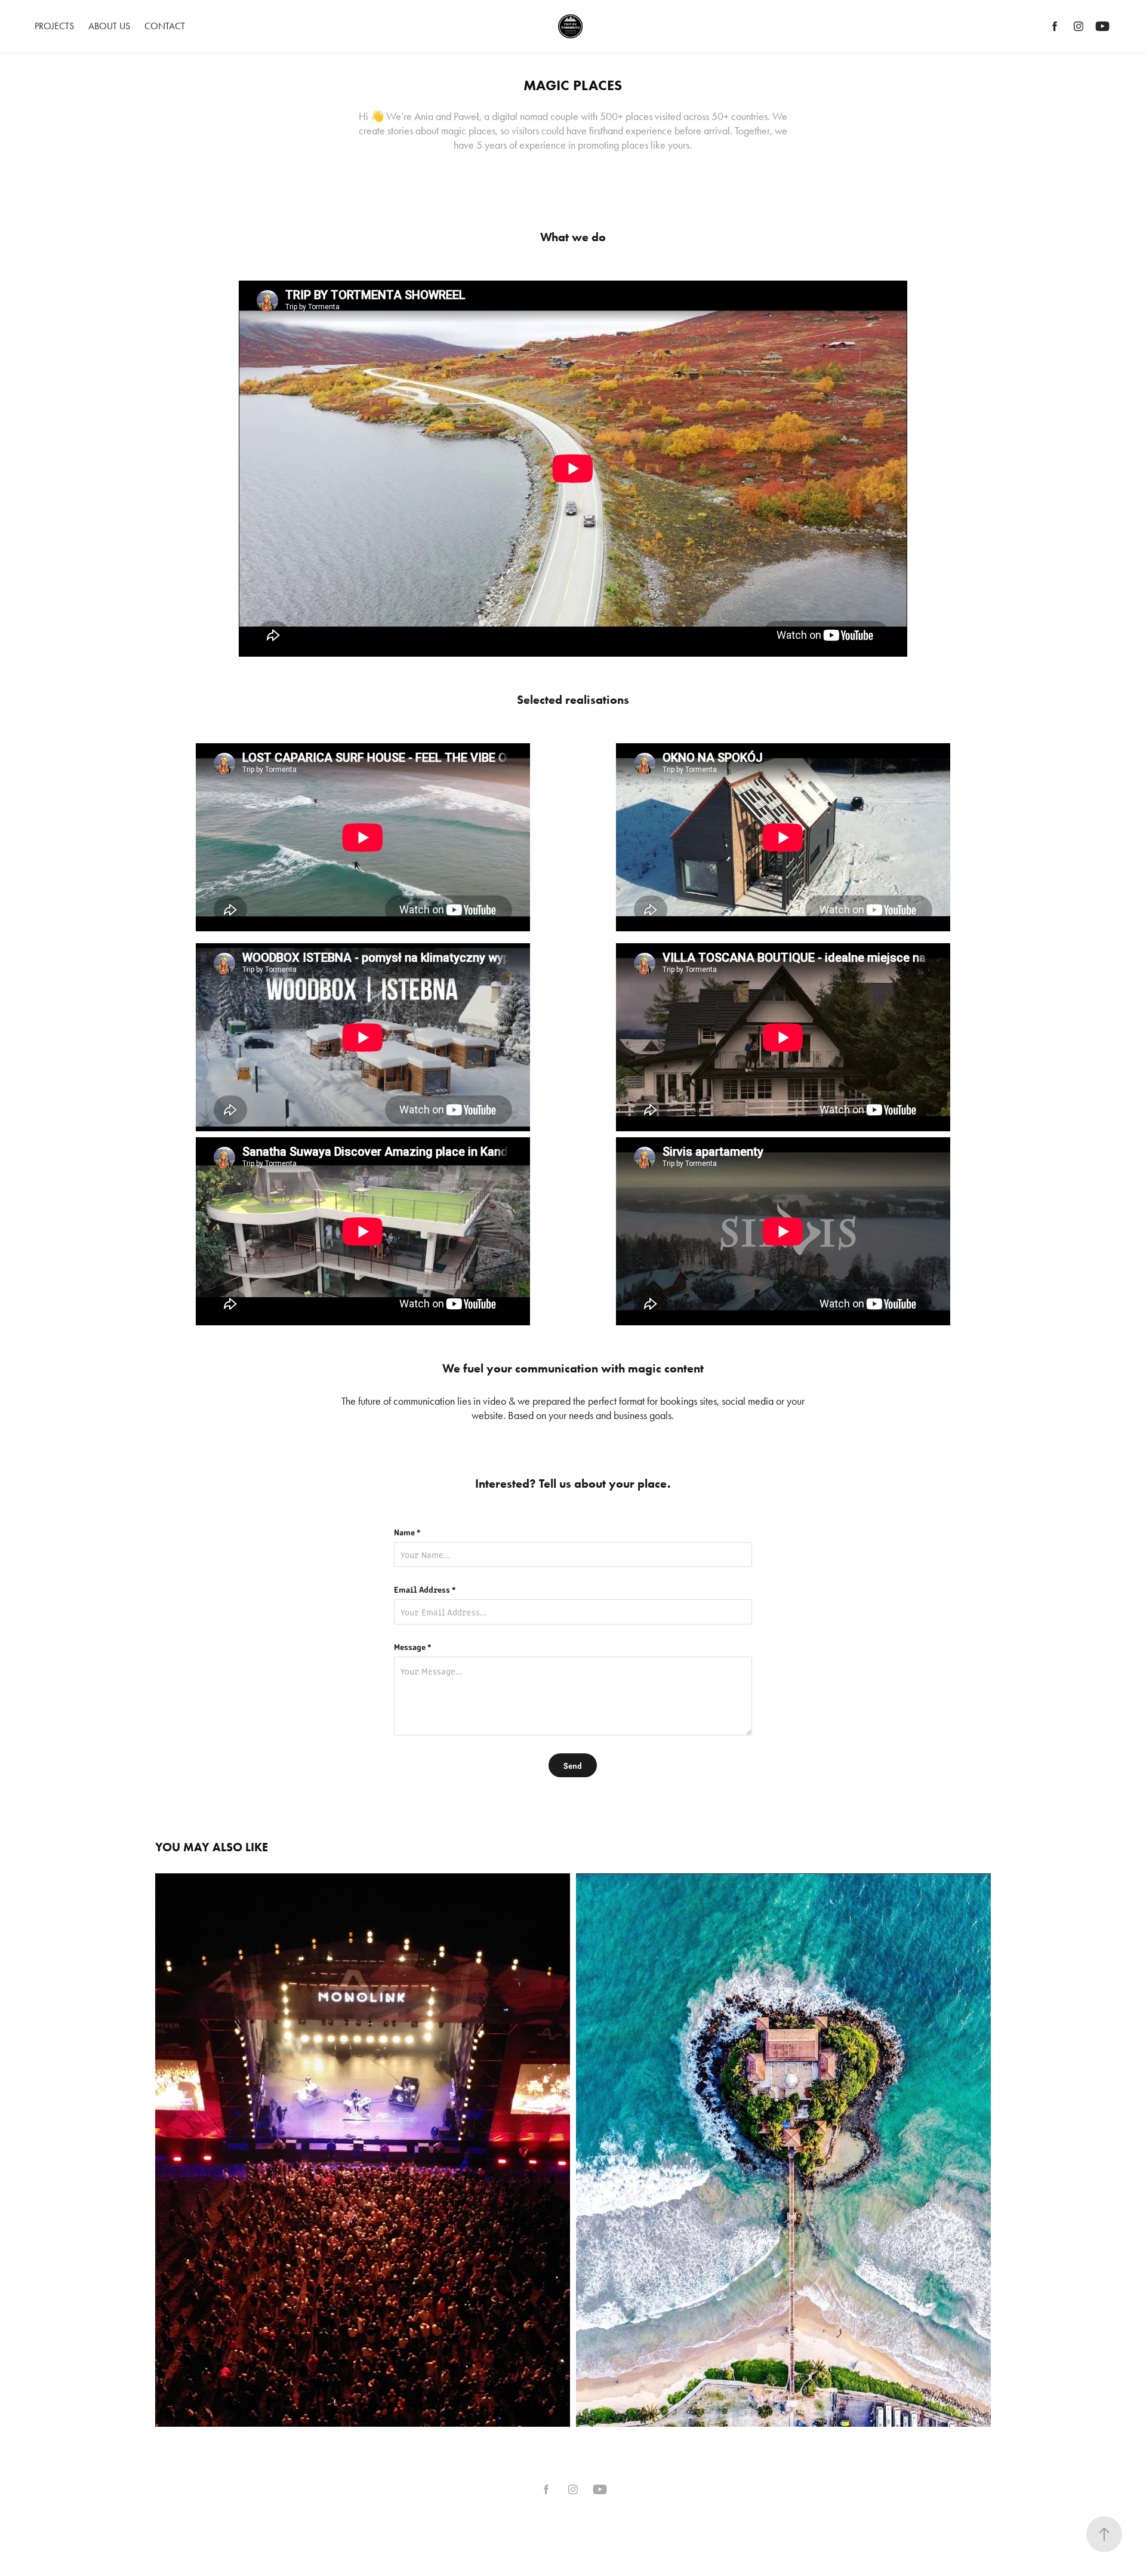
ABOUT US (109, 26)
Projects (54, 26)
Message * (413, 1646)
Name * (407, 1532)
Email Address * (425, 1589)
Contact (165, 26)
